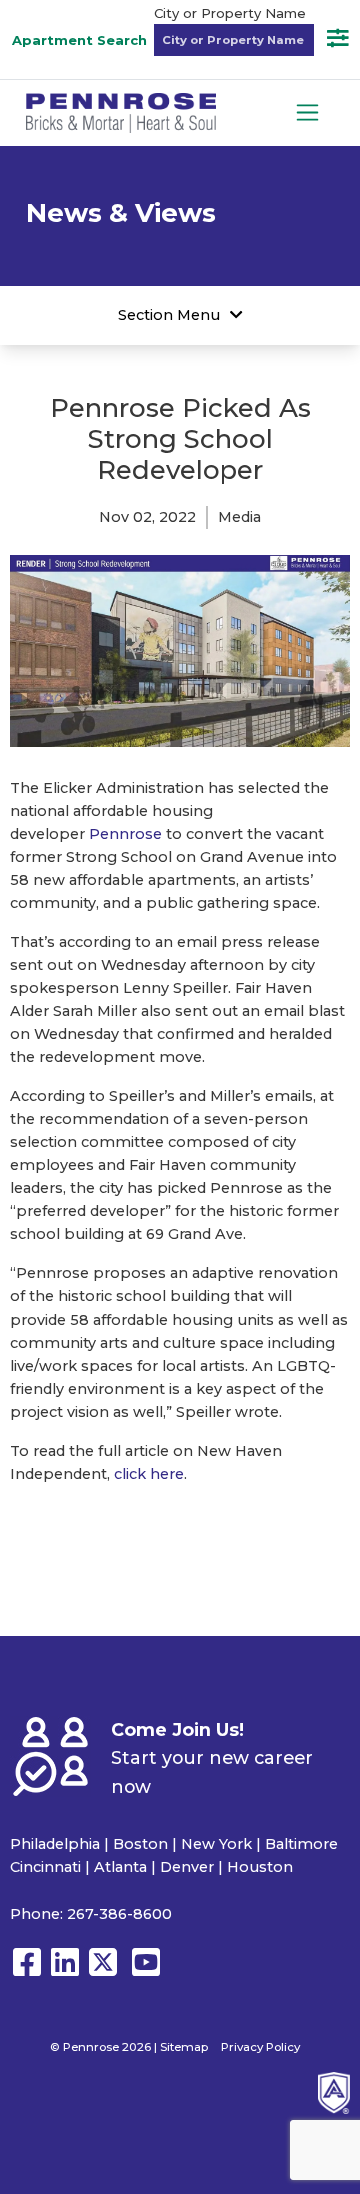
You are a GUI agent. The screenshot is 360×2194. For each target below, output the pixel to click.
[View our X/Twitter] (107, 1971)
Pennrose (127, 834)
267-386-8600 (119, 1914)
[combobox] (234, 40)
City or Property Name (230, 13)
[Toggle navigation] (307, 112)
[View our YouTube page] (146, 1971)
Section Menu (169, 315)
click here (149, 1474)
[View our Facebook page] (27, 1971)
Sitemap (184, 2047)
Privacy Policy (260, 2047)
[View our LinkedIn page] (65, 1971)
